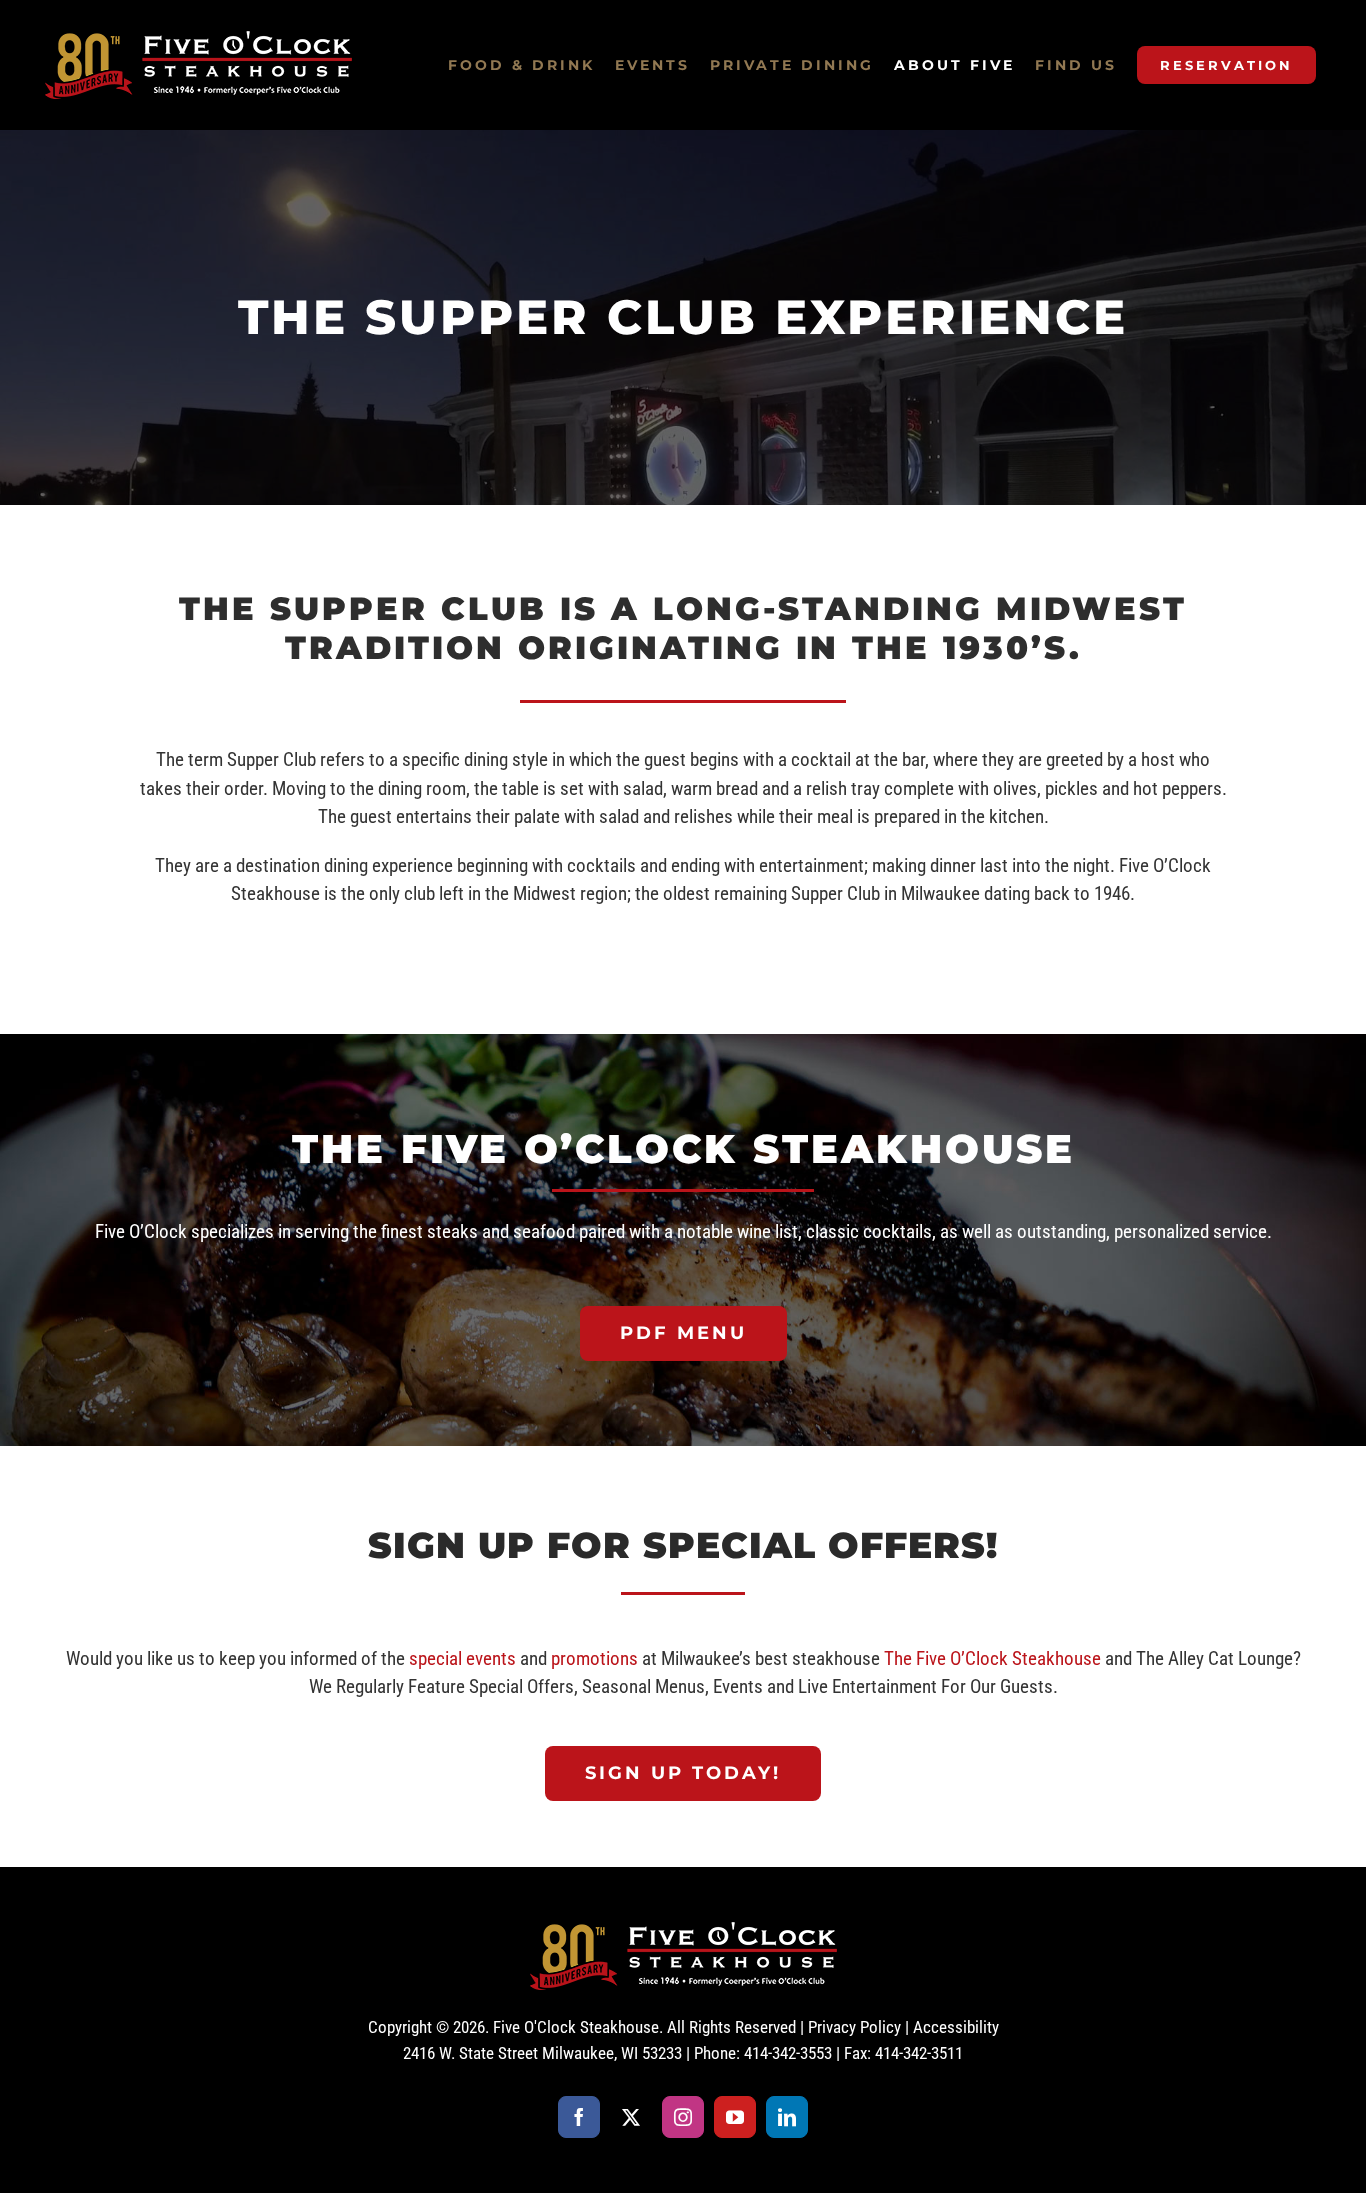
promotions (594, 1658)
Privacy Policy (854, 2027)
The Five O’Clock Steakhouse (992, 1658)
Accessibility (956, 2027)
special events (462, 1658)
